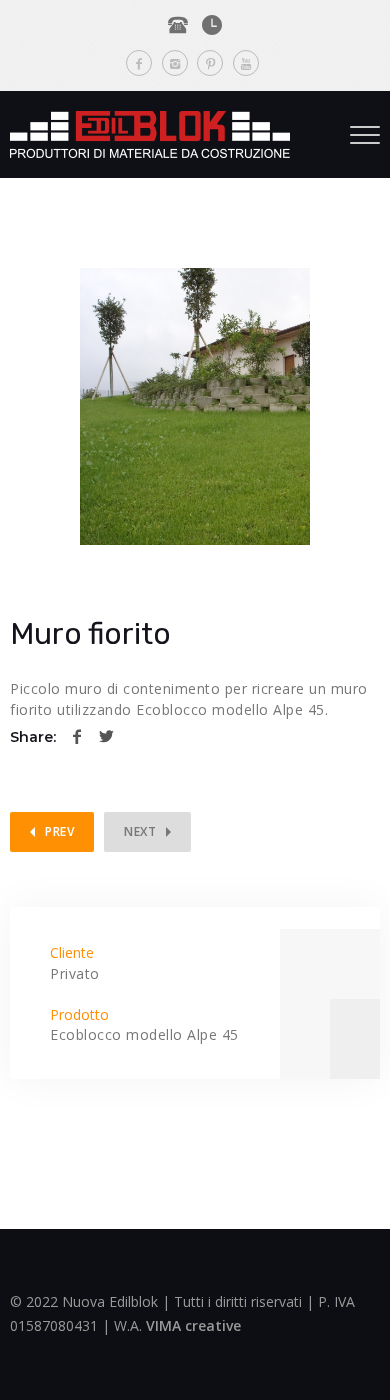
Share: (33, 737)
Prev (59, 831)
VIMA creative (193, 1325)
